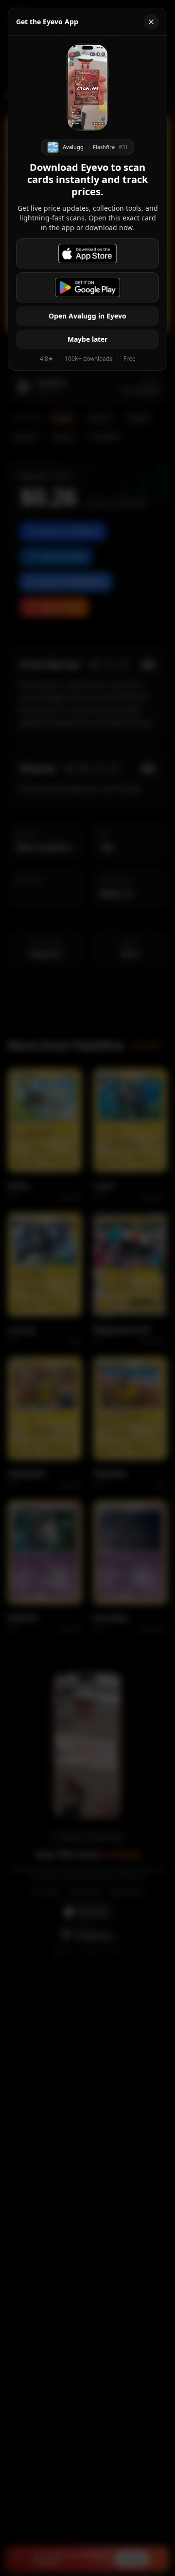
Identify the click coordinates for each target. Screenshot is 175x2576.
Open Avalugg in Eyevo (87, 316)
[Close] (151, 22)
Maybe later (87, 339)
